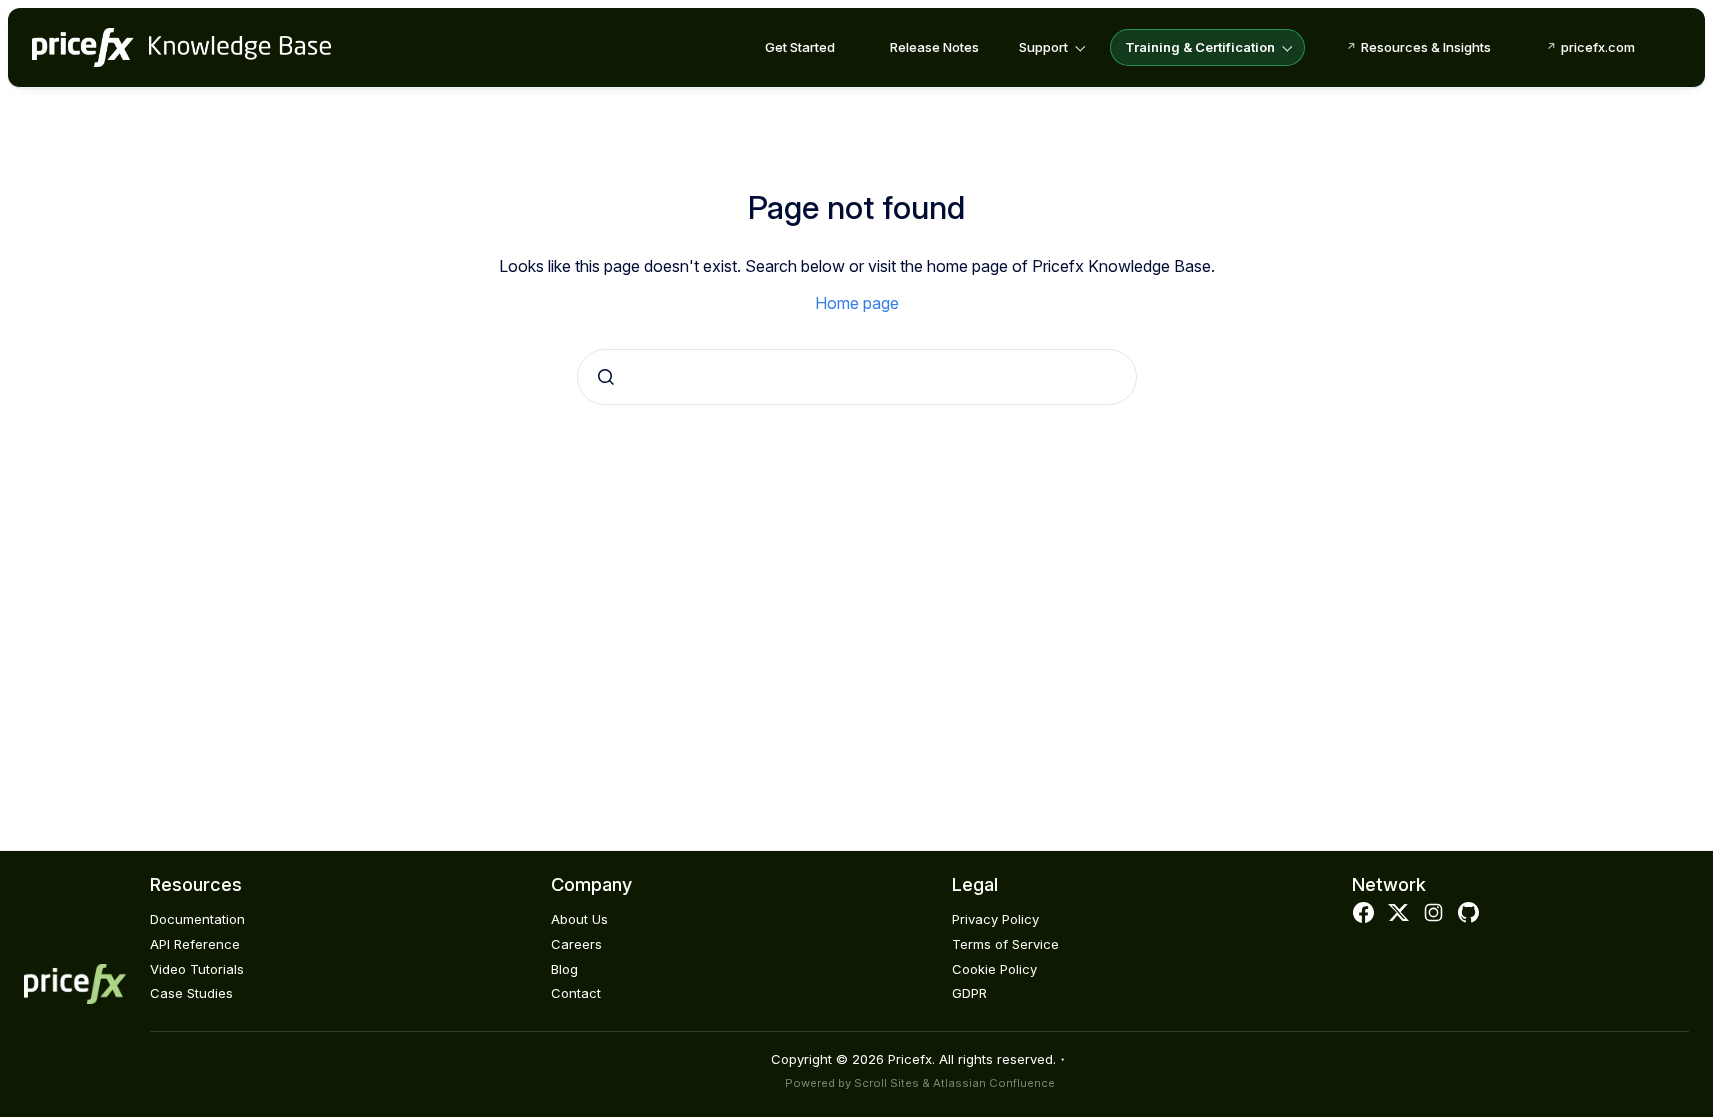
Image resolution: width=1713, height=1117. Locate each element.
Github (1469, 913)
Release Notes (934, 47)
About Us (579, 919)
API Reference (195, 944)
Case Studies (191, 993)
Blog (564, 969)
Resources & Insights (1426, 47)
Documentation (197, 919)
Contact (576, 993)
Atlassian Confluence (994, 1083)
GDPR (969, 993)
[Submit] (606, 377)
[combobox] (857, 377)
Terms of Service (1005, 944)
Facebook (1363, 913)
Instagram (1434, 913)
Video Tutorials (197, 969)
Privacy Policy (995, 919)
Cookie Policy (994, 969)
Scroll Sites (886, 1083)
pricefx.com (1598, 47)
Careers (576, 944)
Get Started (800, 47)
